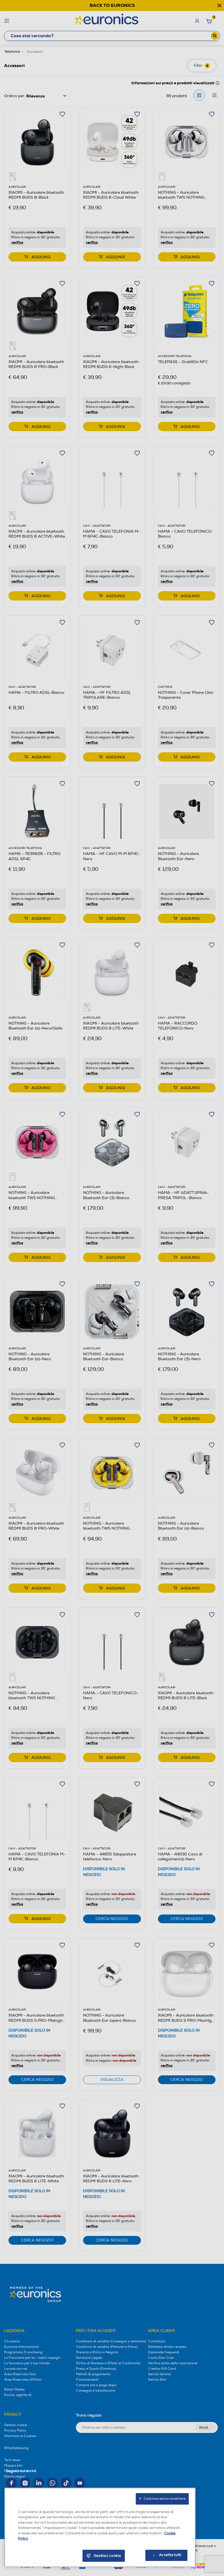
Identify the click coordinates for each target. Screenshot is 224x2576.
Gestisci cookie (107, 2556)
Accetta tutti (170, 2555)
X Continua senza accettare (162, 2499)
